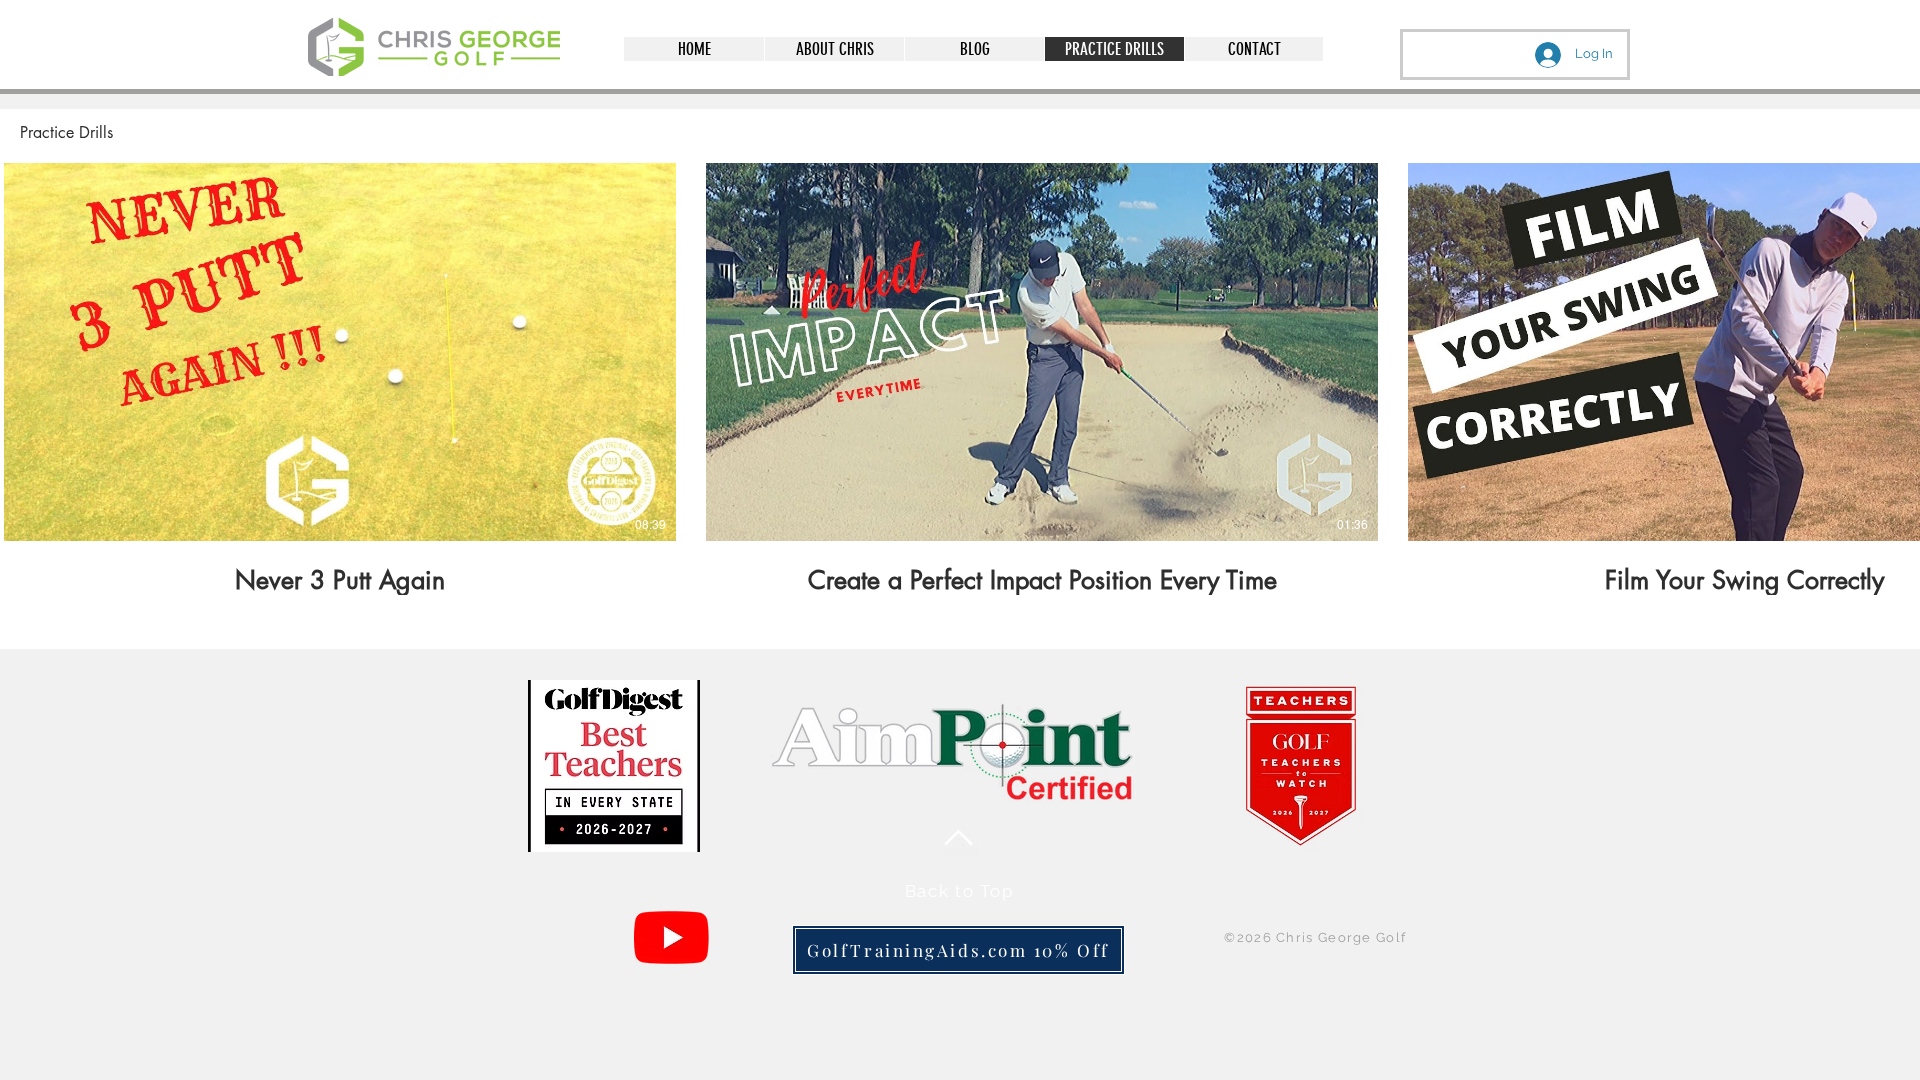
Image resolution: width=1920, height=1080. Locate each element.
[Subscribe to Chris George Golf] (671, 937)
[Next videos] (1892, 348)
